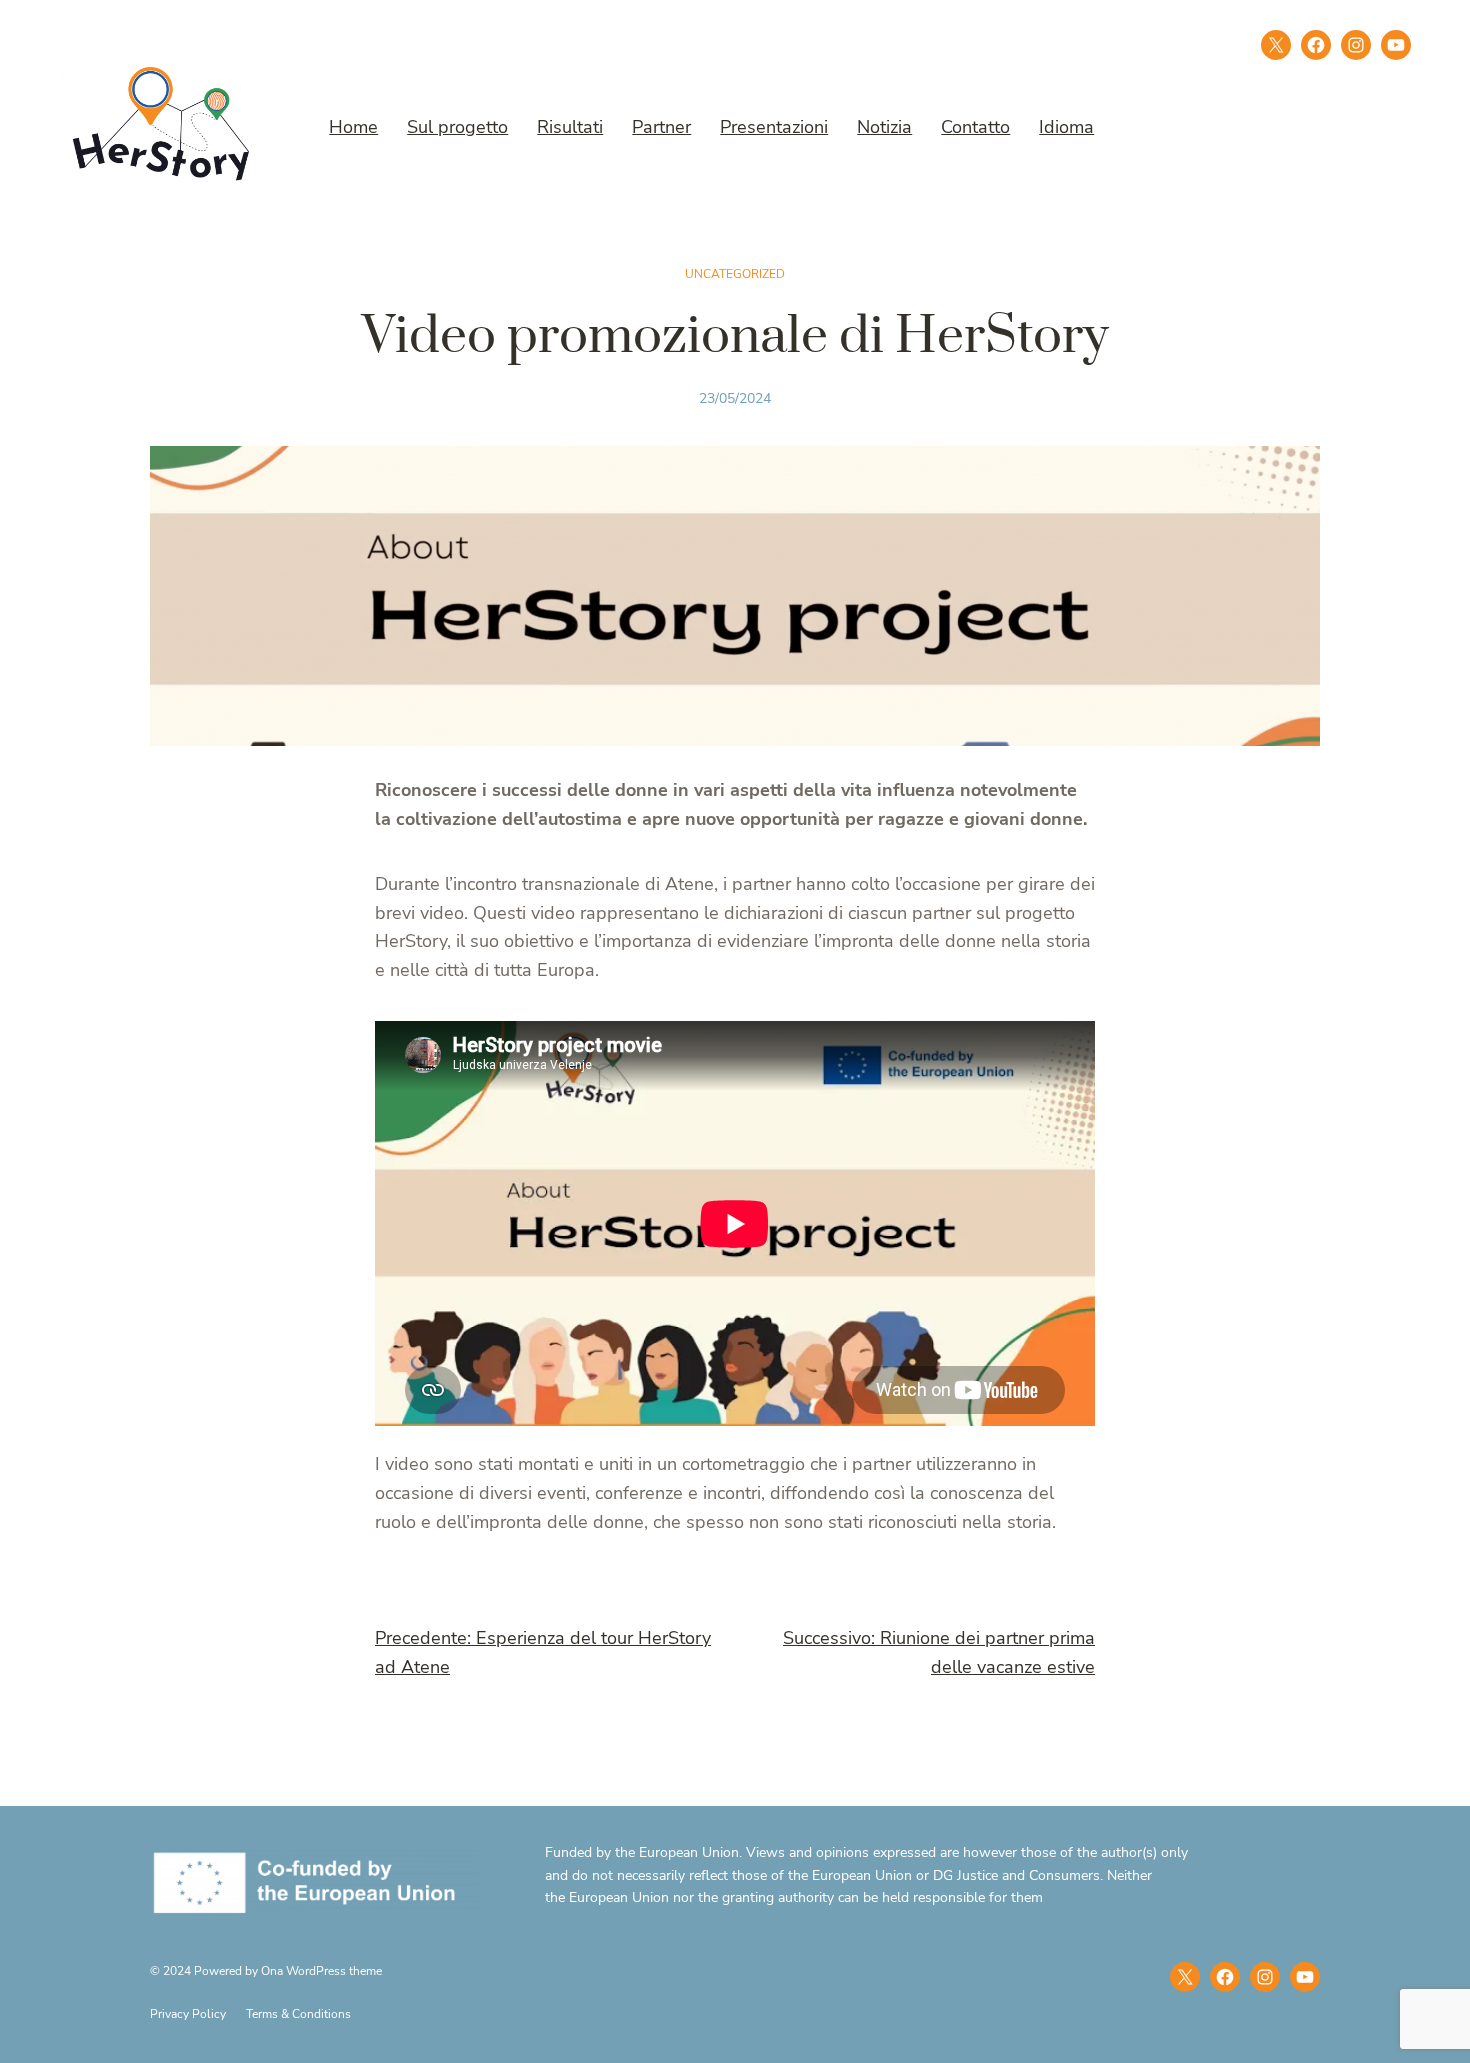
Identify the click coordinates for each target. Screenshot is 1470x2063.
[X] (1276, 45)
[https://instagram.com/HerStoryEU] (1265, 1977)
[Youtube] (1396, 45)
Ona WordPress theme (321, 1971)
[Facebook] (1316, 45)
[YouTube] (1305, 1977)
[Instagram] (1356, 45)
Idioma (1066, 127)
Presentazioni (774, 127)
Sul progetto (457, 127)
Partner (661, 127)
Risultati (570, 127)
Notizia (884, 127)
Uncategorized (735, 274)
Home (353, 127)
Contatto (975, 127)
